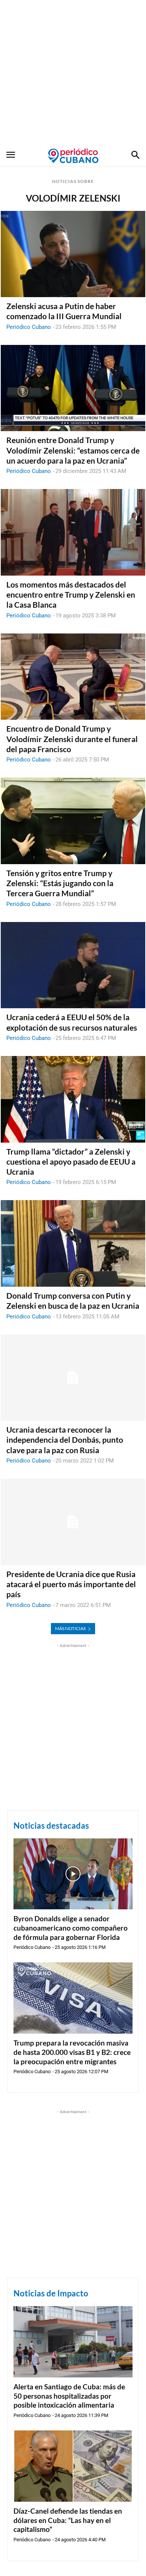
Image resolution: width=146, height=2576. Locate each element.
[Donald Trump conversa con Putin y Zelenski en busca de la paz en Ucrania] (73, 1243)
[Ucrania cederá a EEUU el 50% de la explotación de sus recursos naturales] (73, 965)
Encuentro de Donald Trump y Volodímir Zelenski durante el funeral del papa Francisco (72, 739)
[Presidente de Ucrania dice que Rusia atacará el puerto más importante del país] (73, 1522)
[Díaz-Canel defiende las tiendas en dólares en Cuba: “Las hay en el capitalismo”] (73, 2466)
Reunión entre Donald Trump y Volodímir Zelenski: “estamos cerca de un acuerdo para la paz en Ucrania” (73, 450)
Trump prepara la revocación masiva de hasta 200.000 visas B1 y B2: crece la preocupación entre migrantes (72, 2052)
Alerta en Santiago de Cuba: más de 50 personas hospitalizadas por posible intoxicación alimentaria (69, 2396)
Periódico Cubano (29, 327)
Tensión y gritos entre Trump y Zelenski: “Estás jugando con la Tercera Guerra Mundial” (60, 883)
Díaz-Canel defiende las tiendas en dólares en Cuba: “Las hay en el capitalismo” (68, 2520)
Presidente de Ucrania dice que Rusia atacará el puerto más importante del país (71, 1584)
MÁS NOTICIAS (70, 1628)
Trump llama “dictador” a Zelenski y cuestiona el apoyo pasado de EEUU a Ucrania (71, 1162)
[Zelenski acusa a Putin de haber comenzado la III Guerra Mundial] (73, 254)
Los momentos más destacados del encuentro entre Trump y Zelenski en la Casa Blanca (71, 595)
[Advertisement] (73, 73)
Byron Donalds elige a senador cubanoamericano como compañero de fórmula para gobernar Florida (71, 1928)
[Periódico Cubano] (73, 156)
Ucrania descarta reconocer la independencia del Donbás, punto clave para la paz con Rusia (65, 1440)
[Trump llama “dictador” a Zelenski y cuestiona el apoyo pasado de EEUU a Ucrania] (73, 1099)
